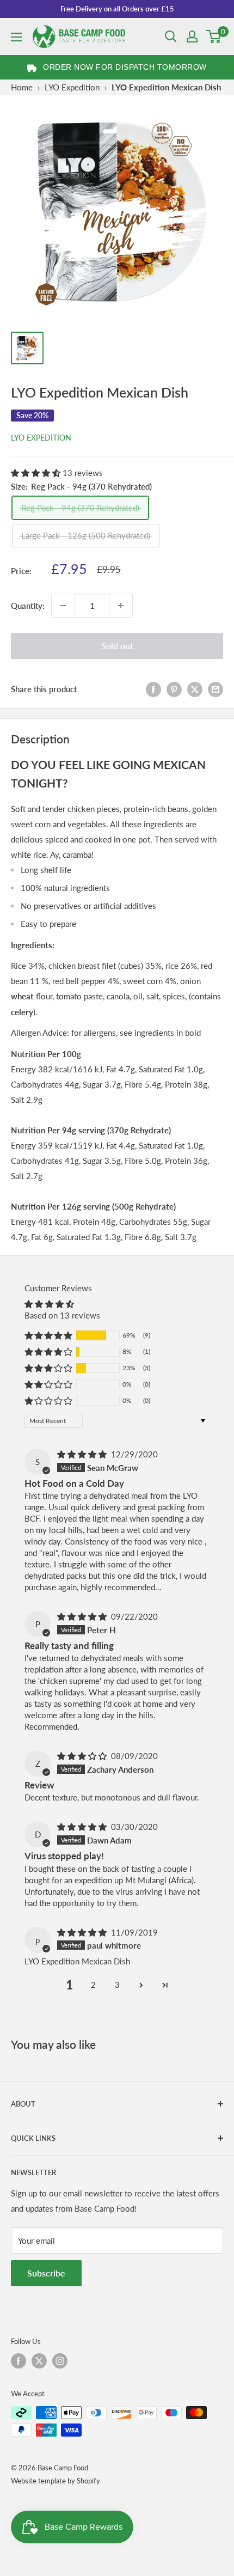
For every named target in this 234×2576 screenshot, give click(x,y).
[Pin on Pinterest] (174, 689)
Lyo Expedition (41, 438)
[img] (83, 1454)
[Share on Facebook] (153, 689)
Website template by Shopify (56, 2481)
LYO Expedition (72, 87)
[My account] (192, 36)
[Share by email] (215, 689)
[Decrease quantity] (63, 606)
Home (22, 87)
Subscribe (46, 2273)
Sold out (117, 646)
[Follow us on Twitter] (39, 2361)
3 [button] (117, 1985)
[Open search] (171, 36)
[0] (214, 36)
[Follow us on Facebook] (19, 2361)
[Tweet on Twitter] (195, 689)
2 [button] (93, 1985)
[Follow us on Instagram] (60, 2361)
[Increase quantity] (121, 606)
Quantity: (28, 606)
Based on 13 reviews (62, 1315)
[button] (37, 473)
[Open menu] (16, 37)
